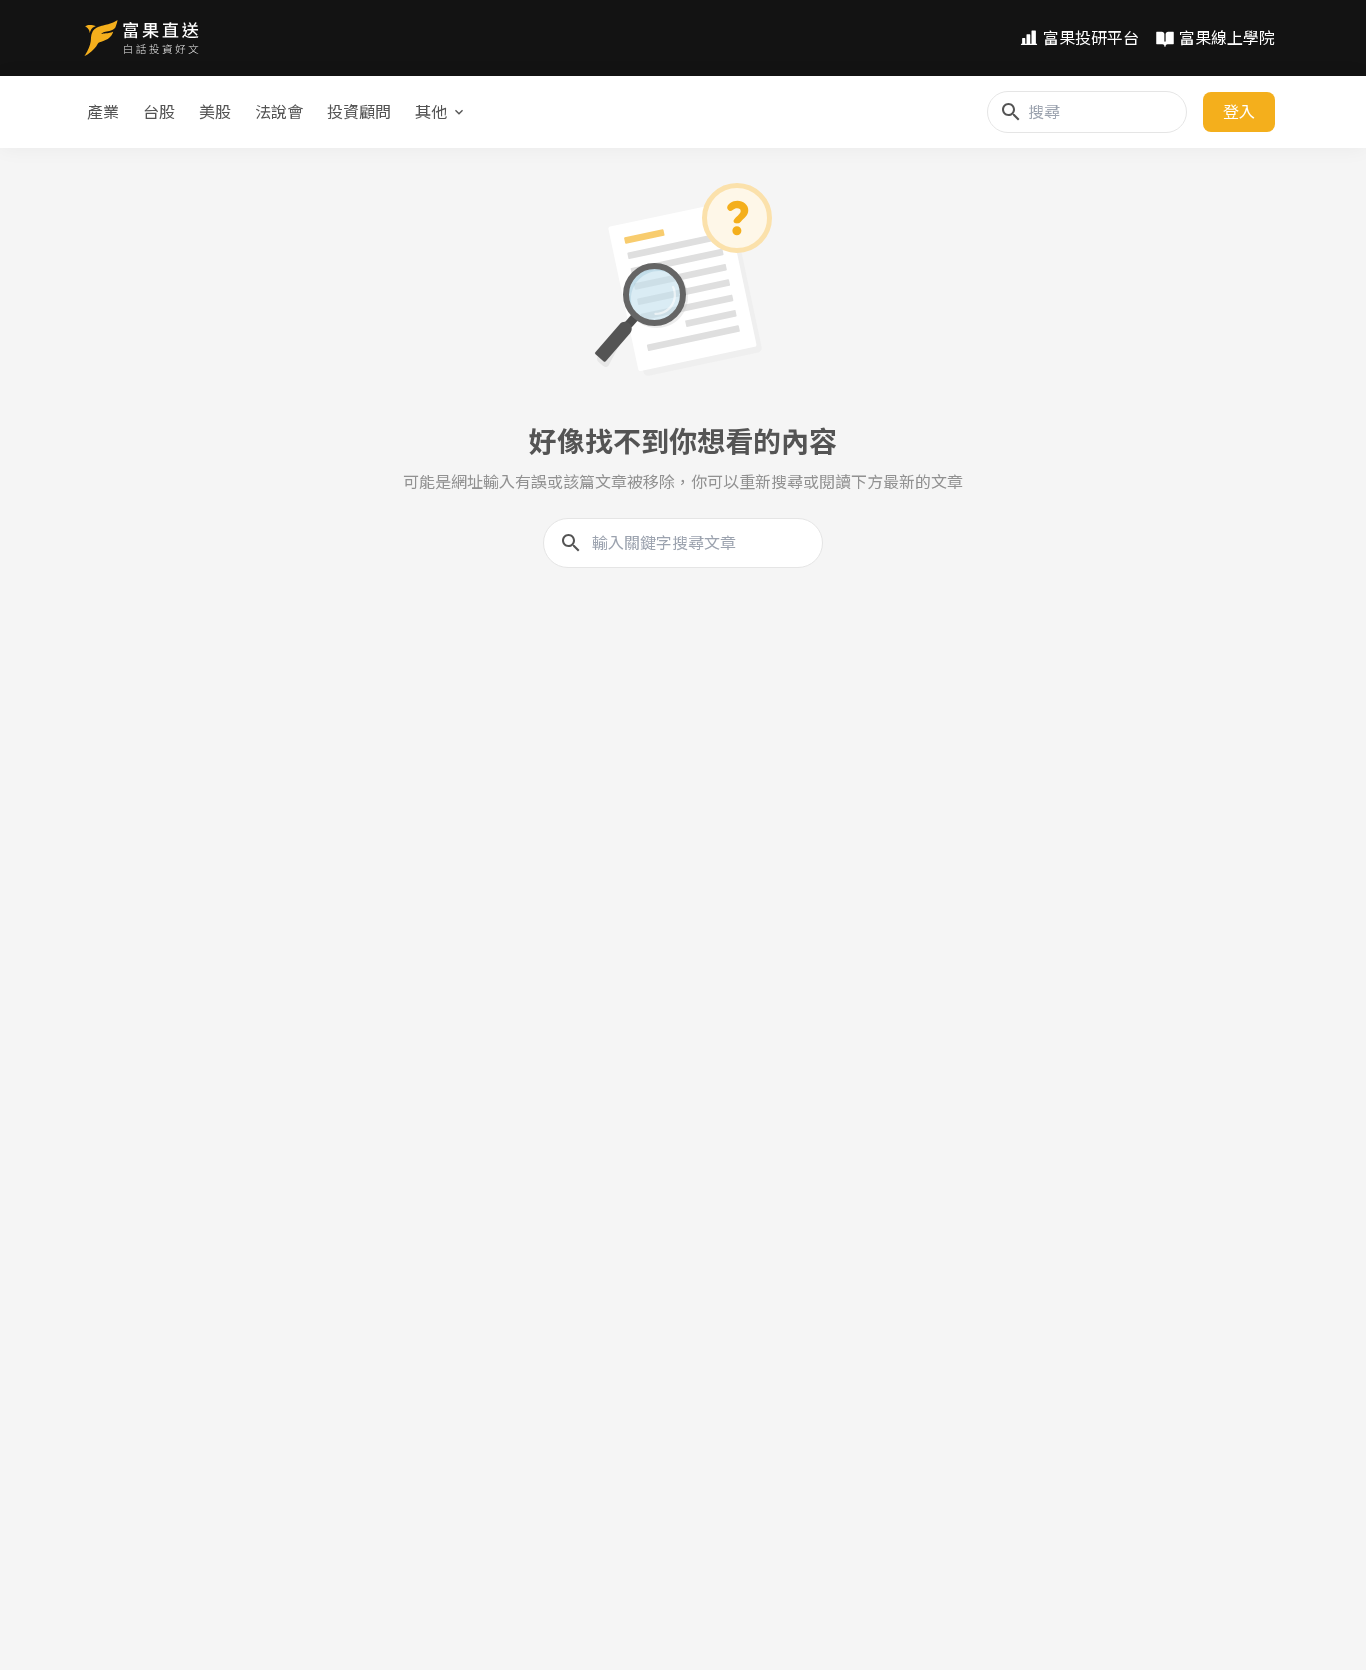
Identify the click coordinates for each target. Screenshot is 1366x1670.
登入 (1239, 111)
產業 (103, 111)
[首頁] (141, 38)
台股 (159, 111)
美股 (215, 111)
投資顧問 (359, 111)
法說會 (279, 111)
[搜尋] (1011, 112)
